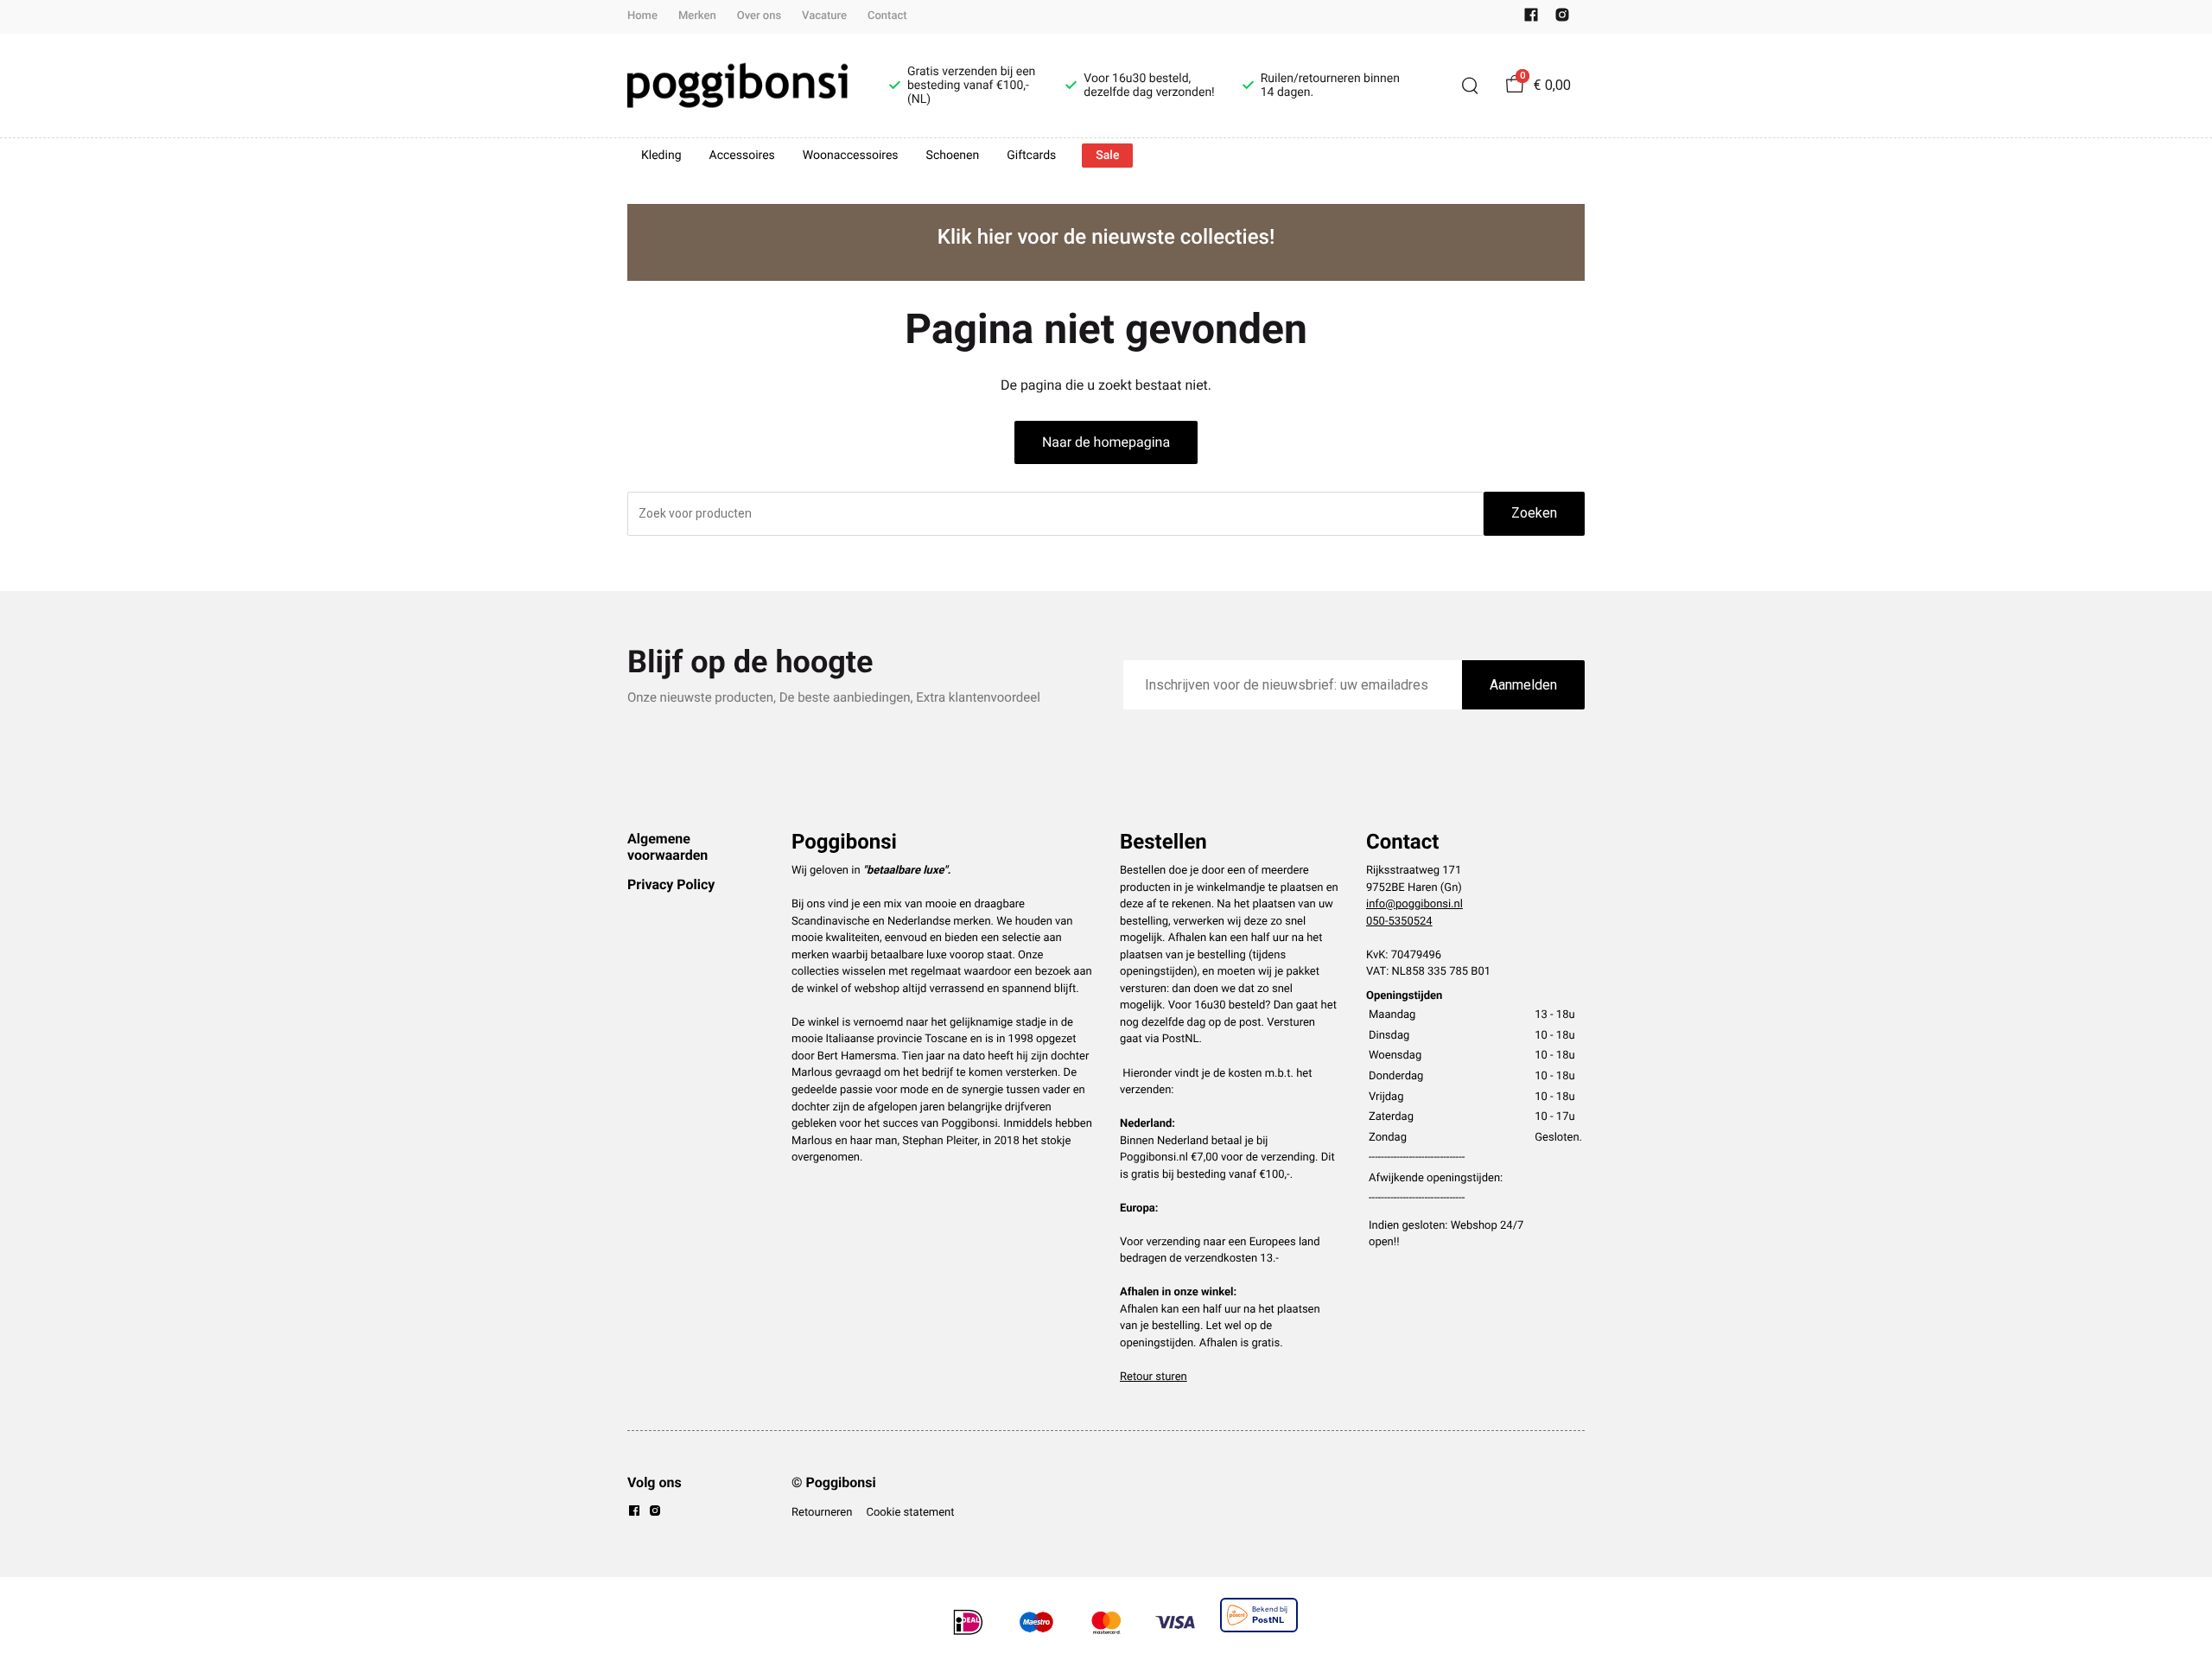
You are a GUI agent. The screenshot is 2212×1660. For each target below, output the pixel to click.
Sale (1107, 156)
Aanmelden (1523, 685)
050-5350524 (1399, 922)
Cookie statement (910, 1513)
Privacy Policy (671, 884)
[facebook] (1531, 19)
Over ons (759, 16)
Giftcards (1031, 156)
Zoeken (1534, 513)
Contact (887, 16)
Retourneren (822, 1513)
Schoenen (953, 156)
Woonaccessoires (851, 156)
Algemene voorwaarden (667, 846)
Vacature (824, 16)
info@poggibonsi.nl (1414, 904)
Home (642, 16)
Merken (697, 16)
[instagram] (1562, 19)
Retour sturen (1154, 1377)
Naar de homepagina (1106, 442)
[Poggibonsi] (737, 86)
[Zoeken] (1470, 86)
